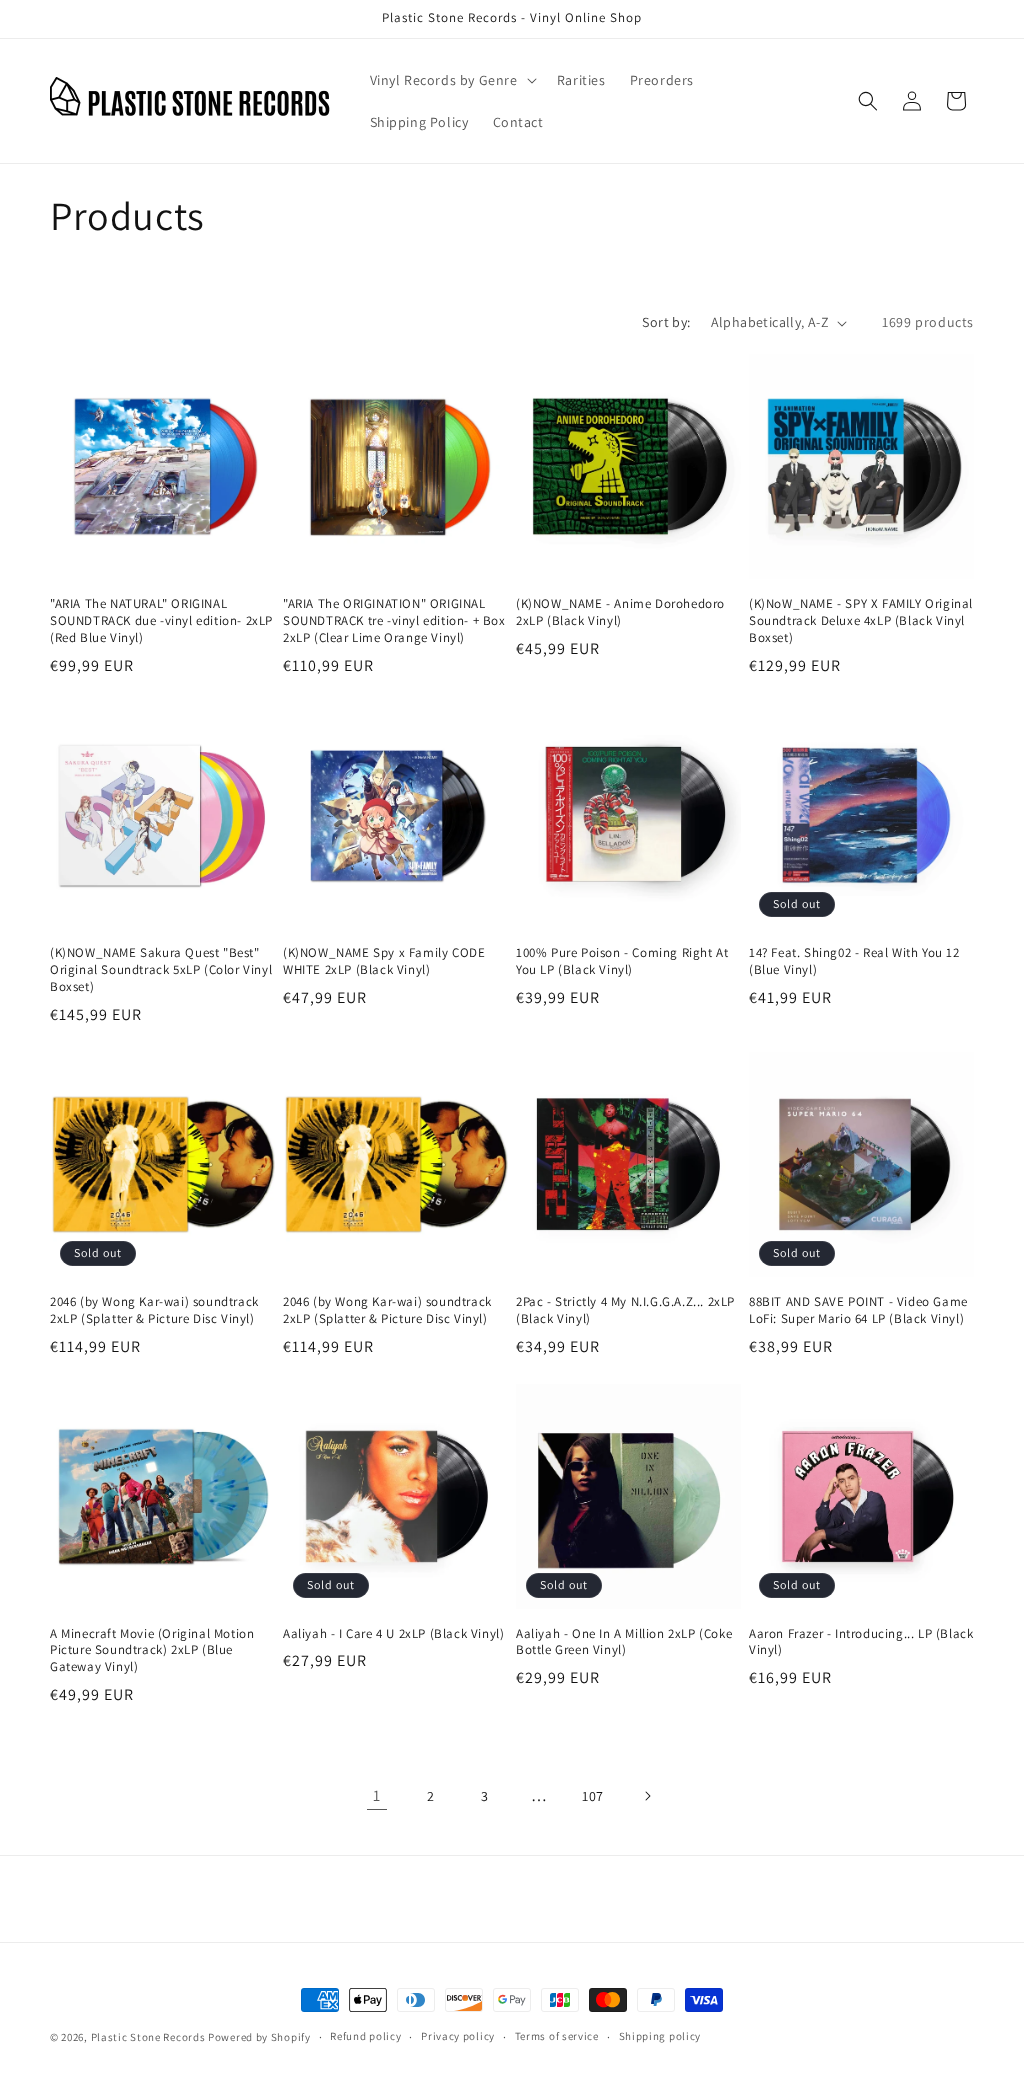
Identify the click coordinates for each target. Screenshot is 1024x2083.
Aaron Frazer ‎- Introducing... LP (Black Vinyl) (861, 1642)
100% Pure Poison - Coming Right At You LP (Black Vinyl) (622, 961)
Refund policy (365, 2036)
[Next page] (647, 1796)
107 (593, 1796)
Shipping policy (660, 2036)
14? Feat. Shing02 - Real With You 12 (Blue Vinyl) (854, 961)
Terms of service (557, 2036)
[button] (451, 80)
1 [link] (377, 1795)
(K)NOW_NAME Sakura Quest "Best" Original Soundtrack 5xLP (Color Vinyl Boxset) (161, 970)
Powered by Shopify (259, 2037)
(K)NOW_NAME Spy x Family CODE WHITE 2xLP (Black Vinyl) (384, 961)
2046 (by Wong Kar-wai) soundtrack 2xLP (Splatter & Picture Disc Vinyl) (154, 1310)
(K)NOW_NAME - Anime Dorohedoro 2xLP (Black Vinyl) (620, 612)
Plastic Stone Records (148, 2037)
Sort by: (666, 322)
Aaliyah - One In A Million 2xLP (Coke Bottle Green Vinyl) (624, 1642)
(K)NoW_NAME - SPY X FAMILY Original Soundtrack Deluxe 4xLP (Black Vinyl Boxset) (861, 621)
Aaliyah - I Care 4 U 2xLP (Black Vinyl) (393, 1634)
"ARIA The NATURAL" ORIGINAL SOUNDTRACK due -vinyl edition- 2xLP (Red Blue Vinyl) (161, 621)
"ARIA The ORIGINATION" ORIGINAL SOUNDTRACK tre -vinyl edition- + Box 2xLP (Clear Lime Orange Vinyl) (394, 621)
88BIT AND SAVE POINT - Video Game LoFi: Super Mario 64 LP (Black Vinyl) (858, 1310)
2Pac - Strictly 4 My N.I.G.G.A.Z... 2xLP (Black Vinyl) (625, 1310)
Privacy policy (458, 2036)
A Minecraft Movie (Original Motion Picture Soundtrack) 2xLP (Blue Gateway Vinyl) (152, 1651)
